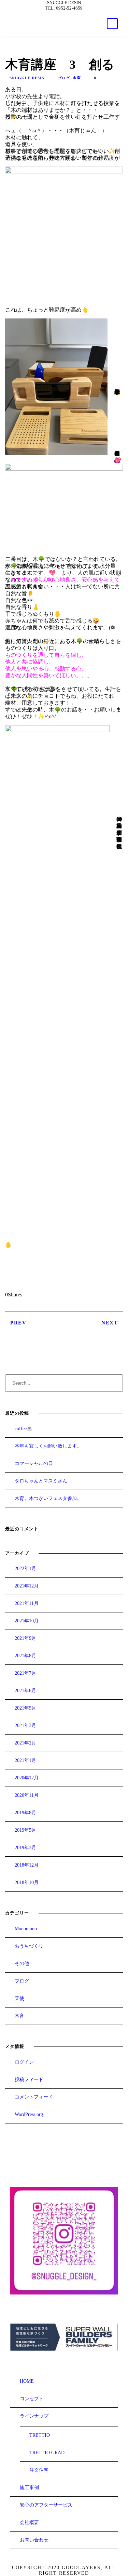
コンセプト (32, 2399)
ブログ (64, 78)
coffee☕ (24, 1429)
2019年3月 (25, 1848)
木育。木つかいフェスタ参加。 (48, 1498)
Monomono (26, 1929)
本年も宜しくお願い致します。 (48, 1446)
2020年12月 (27, 1778)
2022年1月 (25, 1568)
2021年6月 (25, 1691)
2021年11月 (27, 1603)
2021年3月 (25, 1725)
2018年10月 (27, 1882)
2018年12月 (27, 1865)
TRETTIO (40, 2435)
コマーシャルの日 (34, 1463)
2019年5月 (25, 1830)
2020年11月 (27, 1795)
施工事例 (29, 2488)
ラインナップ (34, 2416)
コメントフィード (34, 2097)
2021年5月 (25, 1708)
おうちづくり (29, 1946)
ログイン (24, 2062)
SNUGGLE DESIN (27, 78)
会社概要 (29, 2522)
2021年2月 (25, 1743)
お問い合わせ (34, 2540)
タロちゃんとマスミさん (41, 1481)
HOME (27, 2381)
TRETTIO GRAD (47, 2453)
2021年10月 (27, 1621)
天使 (19, 1998)
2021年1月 (25, 1760)
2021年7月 (25, 1673)
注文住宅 (39, 2470)
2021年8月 (25, 1656)
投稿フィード (29, 2080)
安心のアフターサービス (46, 2505)
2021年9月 (25, 1638)
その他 (22, 1964)
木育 (77, 78)
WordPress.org (29, 2114)
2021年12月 (27, 1586)
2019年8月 (25, 1813)
